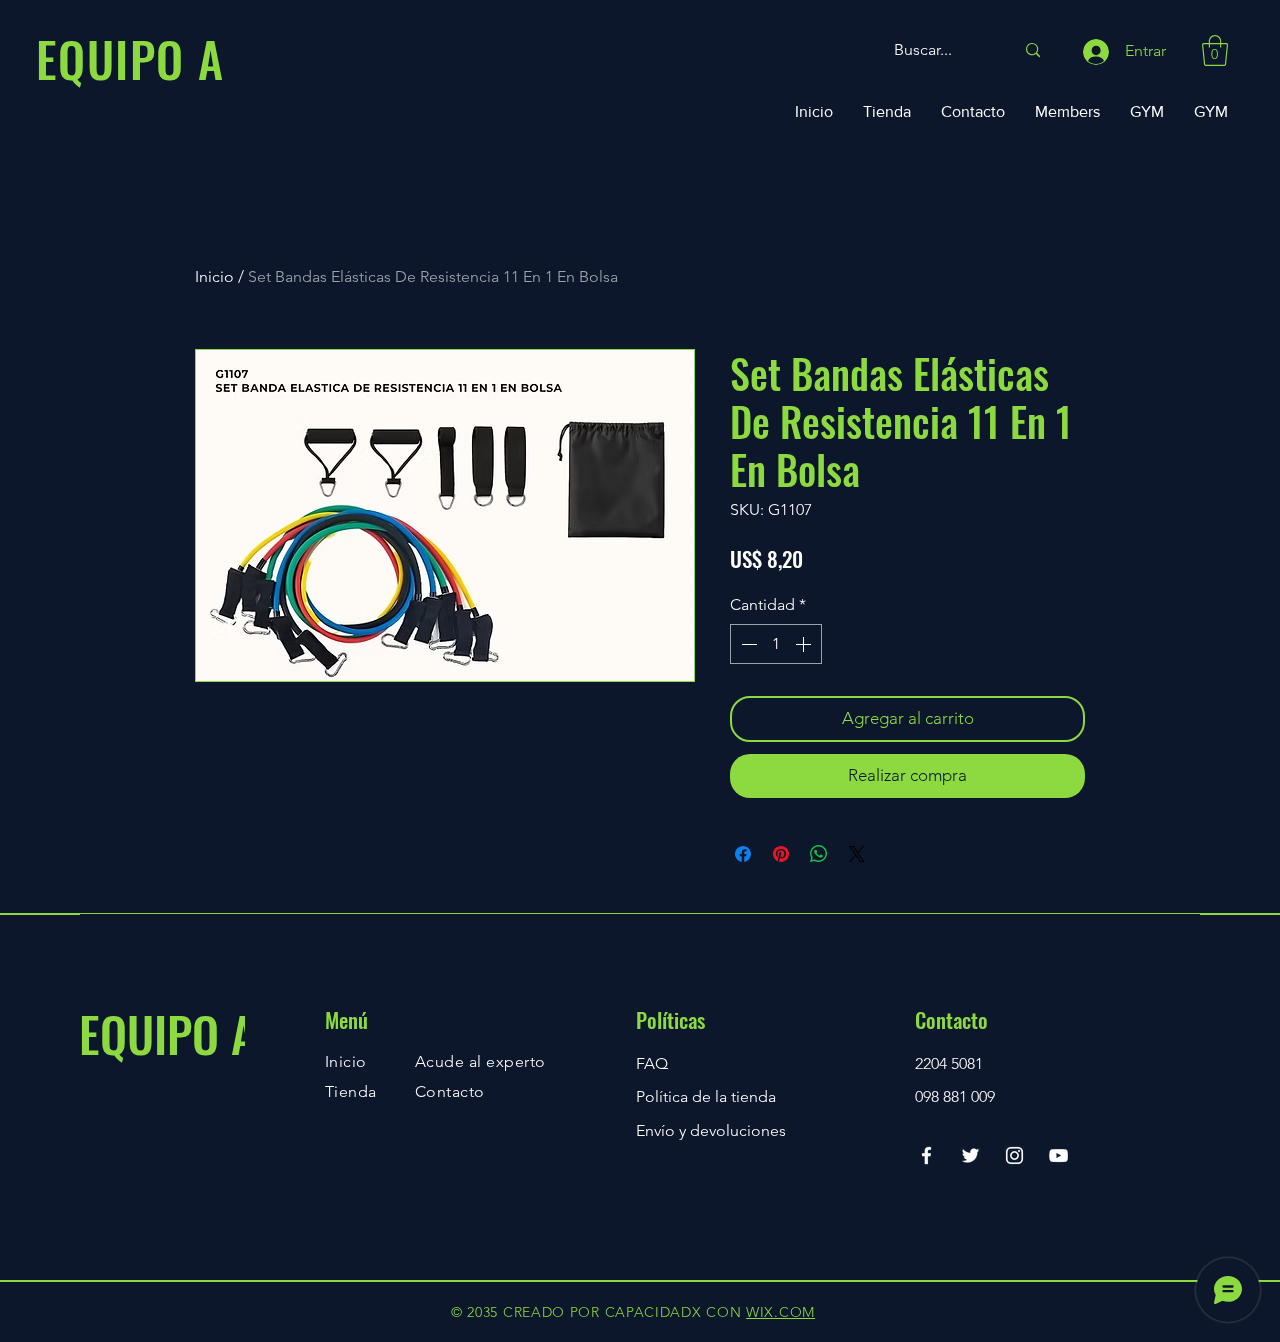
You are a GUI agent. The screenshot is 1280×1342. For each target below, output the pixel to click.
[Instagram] (1014, 1155)
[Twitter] (970, 1155)
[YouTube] (1058, 1155)
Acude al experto (480, 1061)
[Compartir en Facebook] (743, 854)
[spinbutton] (776, 644)
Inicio (214, 276)
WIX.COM (780, 1312)
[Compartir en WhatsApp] (819, 854)
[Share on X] (857, 854)
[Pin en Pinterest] (781, 854)
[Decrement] (747, 644)
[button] (1215, 50)
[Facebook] (926, 1155)
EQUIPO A (167, 1033)
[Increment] (805, 644)
